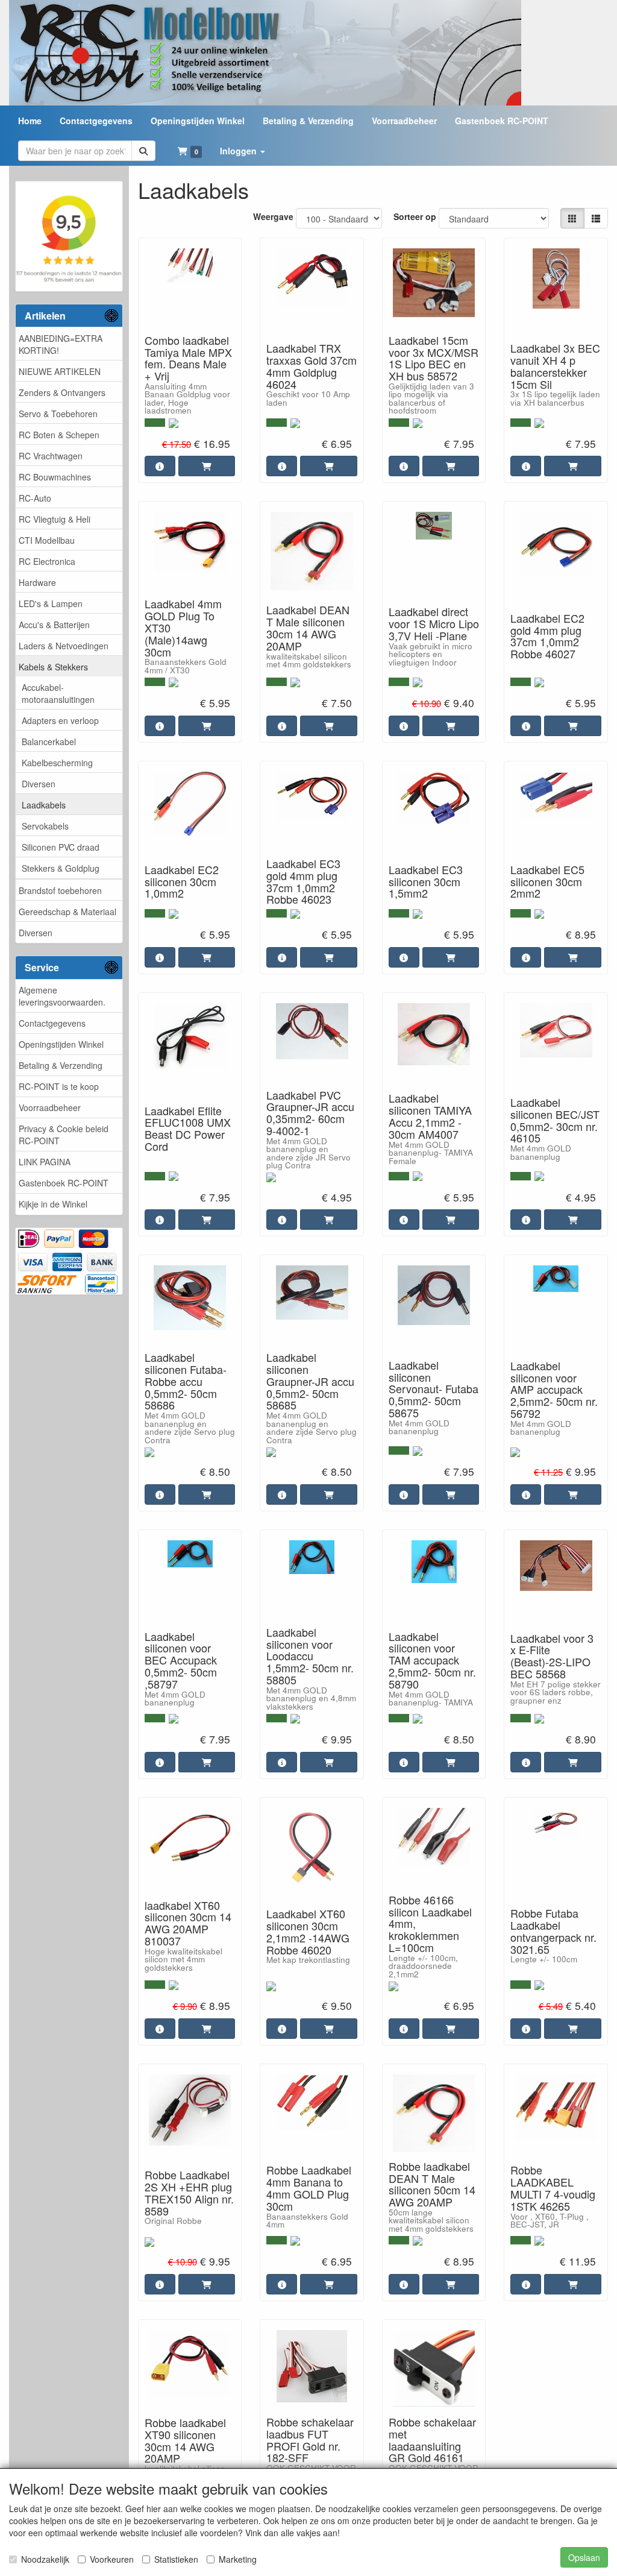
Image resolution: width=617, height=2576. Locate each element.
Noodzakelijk (45, 2559)
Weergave (273, 216)
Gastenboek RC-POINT (64, 1183)
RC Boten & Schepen (59, 435)
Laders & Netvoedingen (64, 646)
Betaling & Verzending (61, 1065)
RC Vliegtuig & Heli (55, 519)
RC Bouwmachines (55, 477)
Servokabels (45, 826)
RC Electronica (47, 561)
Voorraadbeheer (50, 1107)
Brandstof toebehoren (60, 890)
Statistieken (176, 2559)
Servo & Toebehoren (58, 414)
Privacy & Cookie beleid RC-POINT (64, 1135)
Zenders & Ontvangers (62, 392)
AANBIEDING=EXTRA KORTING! (61, 344)
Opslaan (584, 2557)
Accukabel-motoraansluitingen (58, 693)
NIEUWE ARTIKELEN (60, 371)
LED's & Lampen (51, 603)
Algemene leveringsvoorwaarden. (62, 996)
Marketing (238, 2559)
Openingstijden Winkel (61, 1044)
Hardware (37, 582)
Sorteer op (415, 216)
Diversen (39, 784)
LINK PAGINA (45, 1162)
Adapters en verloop (60, 720)
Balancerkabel (49, 742)
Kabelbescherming (57, 763)
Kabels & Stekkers (53, 667)
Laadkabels (44, 805)
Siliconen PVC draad (61, 847)
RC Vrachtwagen (51, 456)
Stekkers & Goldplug (61, 868)
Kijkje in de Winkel (53, 1204)
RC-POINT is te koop (59, 1086)
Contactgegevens (52, 1023)
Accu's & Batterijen (54, 625)
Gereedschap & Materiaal (67, 912)
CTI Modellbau (47, 540)
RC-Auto (35, 498)
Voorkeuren (112, 2559)
